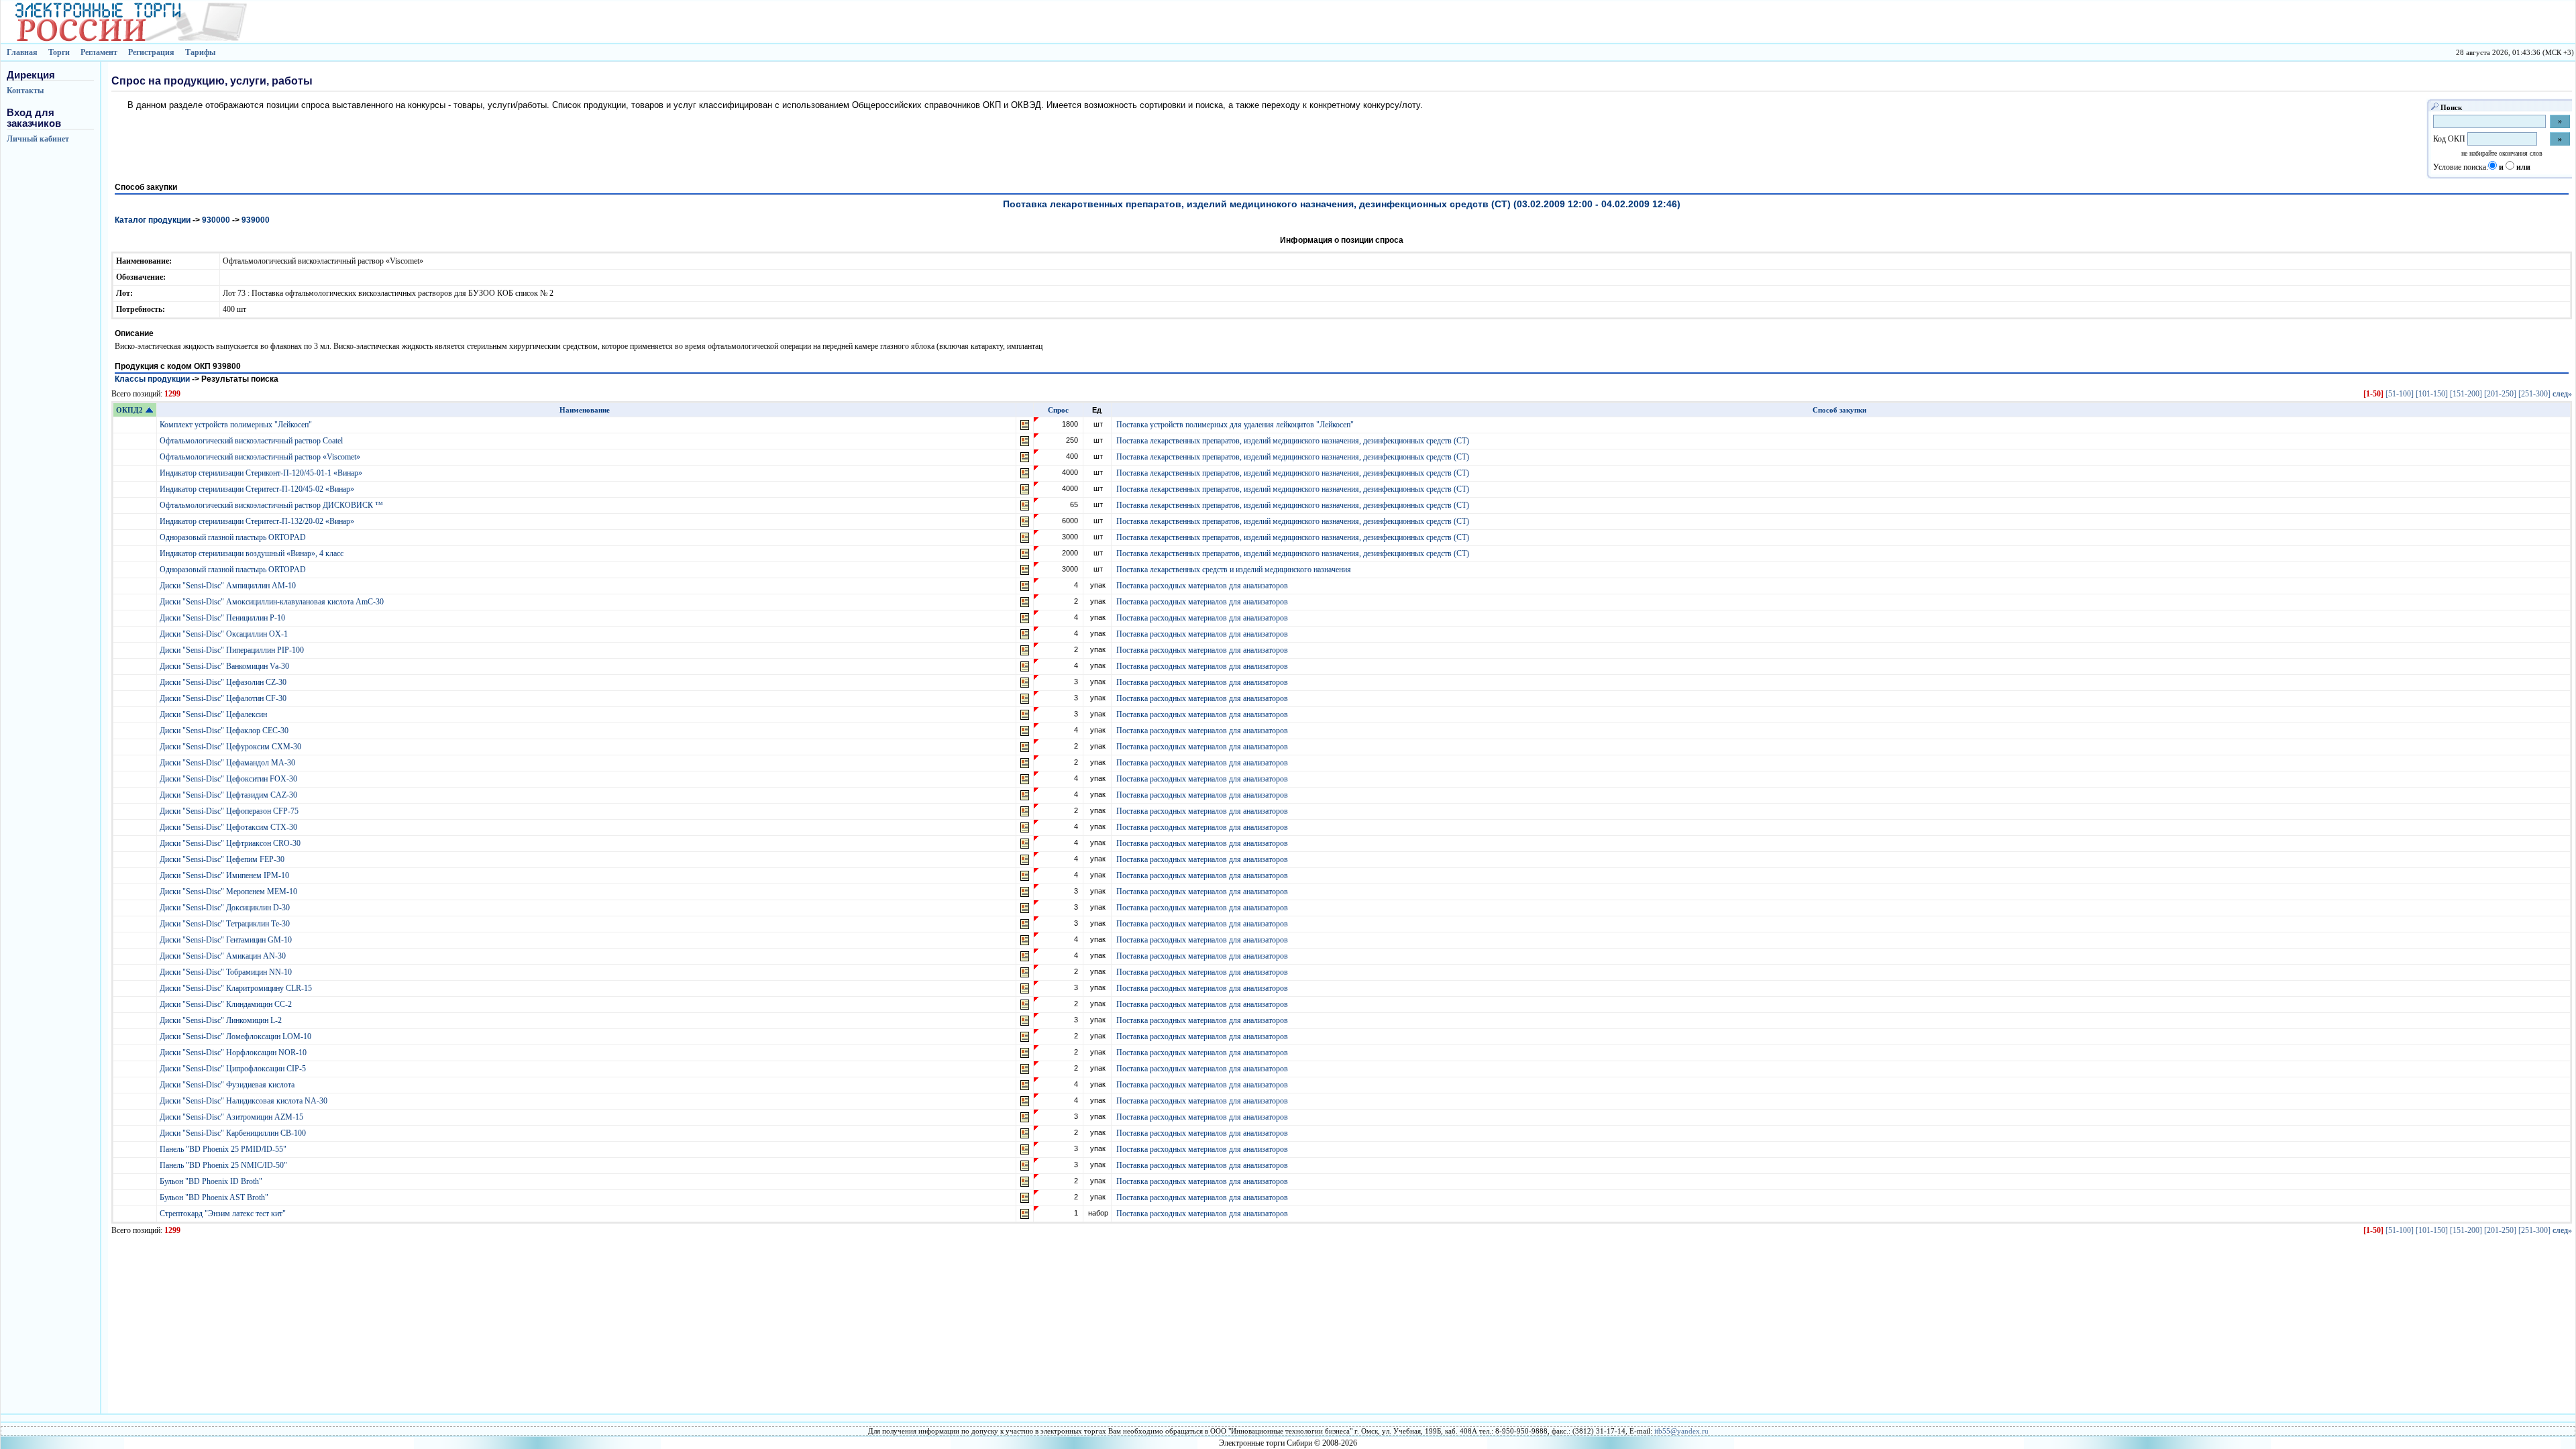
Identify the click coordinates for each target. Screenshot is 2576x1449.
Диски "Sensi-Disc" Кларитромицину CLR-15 (237, 988)
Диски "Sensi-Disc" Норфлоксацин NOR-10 (234, 1053)
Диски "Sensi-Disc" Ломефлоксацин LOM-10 (236, 1036)
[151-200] (2466, 394)
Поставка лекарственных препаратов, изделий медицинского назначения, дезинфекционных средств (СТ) (1293, 441)
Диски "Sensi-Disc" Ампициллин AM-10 (229, 586)
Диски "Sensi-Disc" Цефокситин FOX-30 (229, 779)
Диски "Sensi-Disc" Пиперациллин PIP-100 (233, 650)
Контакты (25, 91)
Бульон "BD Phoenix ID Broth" (212, 1181)
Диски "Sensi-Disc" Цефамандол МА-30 (228, 763)
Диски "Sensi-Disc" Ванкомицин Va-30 (225, 666)
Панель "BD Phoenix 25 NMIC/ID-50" (224, 1165)
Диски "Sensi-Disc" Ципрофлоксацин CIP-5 (234, 1069)
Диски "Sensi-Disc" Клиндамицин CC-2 (227, 1004)
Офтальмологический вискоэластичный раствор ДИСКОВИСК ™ (272, 505)
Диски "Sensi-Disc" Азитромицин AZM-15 (232, 1117)
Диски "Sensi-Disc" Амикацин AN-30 (224, 956)
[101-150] (2432, 394)
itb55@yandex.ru (1681, 1431)
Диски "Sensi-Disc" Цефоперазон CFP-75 (230, 811)
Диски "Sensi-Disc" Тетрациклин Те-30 (226, 924)
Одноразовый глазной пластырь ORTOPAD (234, 537)
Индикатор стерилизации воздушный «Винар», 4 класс (253, 553)
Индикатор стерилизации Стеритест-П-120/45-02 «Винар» (258, 489)
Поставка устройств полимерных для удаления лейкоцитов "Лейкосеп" (1235, 425)
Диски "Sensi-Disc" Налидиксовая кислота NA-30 (245, 1101)
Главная (22, 52)
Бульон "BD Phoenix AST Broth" (215, 1197)
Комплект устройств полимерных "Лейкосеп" (237, 425)
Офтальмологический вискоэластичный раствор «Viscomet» (261, 457)
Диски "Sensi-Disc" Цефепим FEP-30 (223, 859)
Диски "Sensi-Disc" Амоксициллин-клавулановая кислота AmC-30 (273, 602)
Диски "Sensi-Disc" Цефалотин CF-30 (224, 698)
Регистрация (151, 52)
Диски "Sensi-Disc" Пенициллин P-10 (223, 618)
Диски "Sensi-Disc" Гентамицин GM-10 (227, 940)
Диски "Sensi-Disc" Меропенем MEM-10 (229, 892)
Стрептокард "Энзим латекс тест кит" (224, 1214)
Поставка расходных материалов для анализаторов (1202, 586)
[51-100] (2400, 394)
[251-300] (2534, 394)
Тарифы (200, 52)
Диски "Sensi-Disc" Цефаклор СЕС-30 (225, 731)
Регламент (99, 52)
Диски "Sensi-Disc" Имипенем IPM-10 (225, 875)
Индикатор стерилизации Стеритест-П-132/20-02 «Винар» (258, 521)
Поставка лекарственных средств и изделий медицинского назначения (1234, 570)
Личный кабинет (38, 139)
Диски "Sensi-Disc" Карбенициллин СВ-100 (234, 1133)
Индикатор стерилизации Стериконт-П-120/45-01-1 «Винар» (262, 473)
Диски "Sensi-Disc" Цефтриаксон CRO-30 (231, 843)
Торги (59, 52)
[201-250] (2500, 394)
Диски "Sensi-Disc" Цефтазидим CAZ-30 (229, 795)
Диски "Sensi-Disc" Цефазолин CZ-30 (224, 682)
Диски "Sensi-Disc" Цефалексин (214, 714)
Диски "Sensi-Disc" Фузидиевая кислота (228, 1085)
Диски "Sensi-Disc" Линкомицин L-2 (222, 1020)
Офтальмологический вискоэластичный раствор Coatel (252, 441)
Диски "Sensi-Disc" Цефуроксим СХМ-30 (231, 747)
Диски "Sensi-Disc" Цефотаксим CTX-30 (229, 827)
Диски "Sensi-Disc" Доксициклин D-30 (226, 908)
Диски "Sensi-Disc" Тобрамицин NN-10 (227, 972)
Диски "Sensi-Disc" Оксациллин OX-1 (225, 634)
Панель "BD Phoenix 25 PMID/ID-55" (224, 1149)
